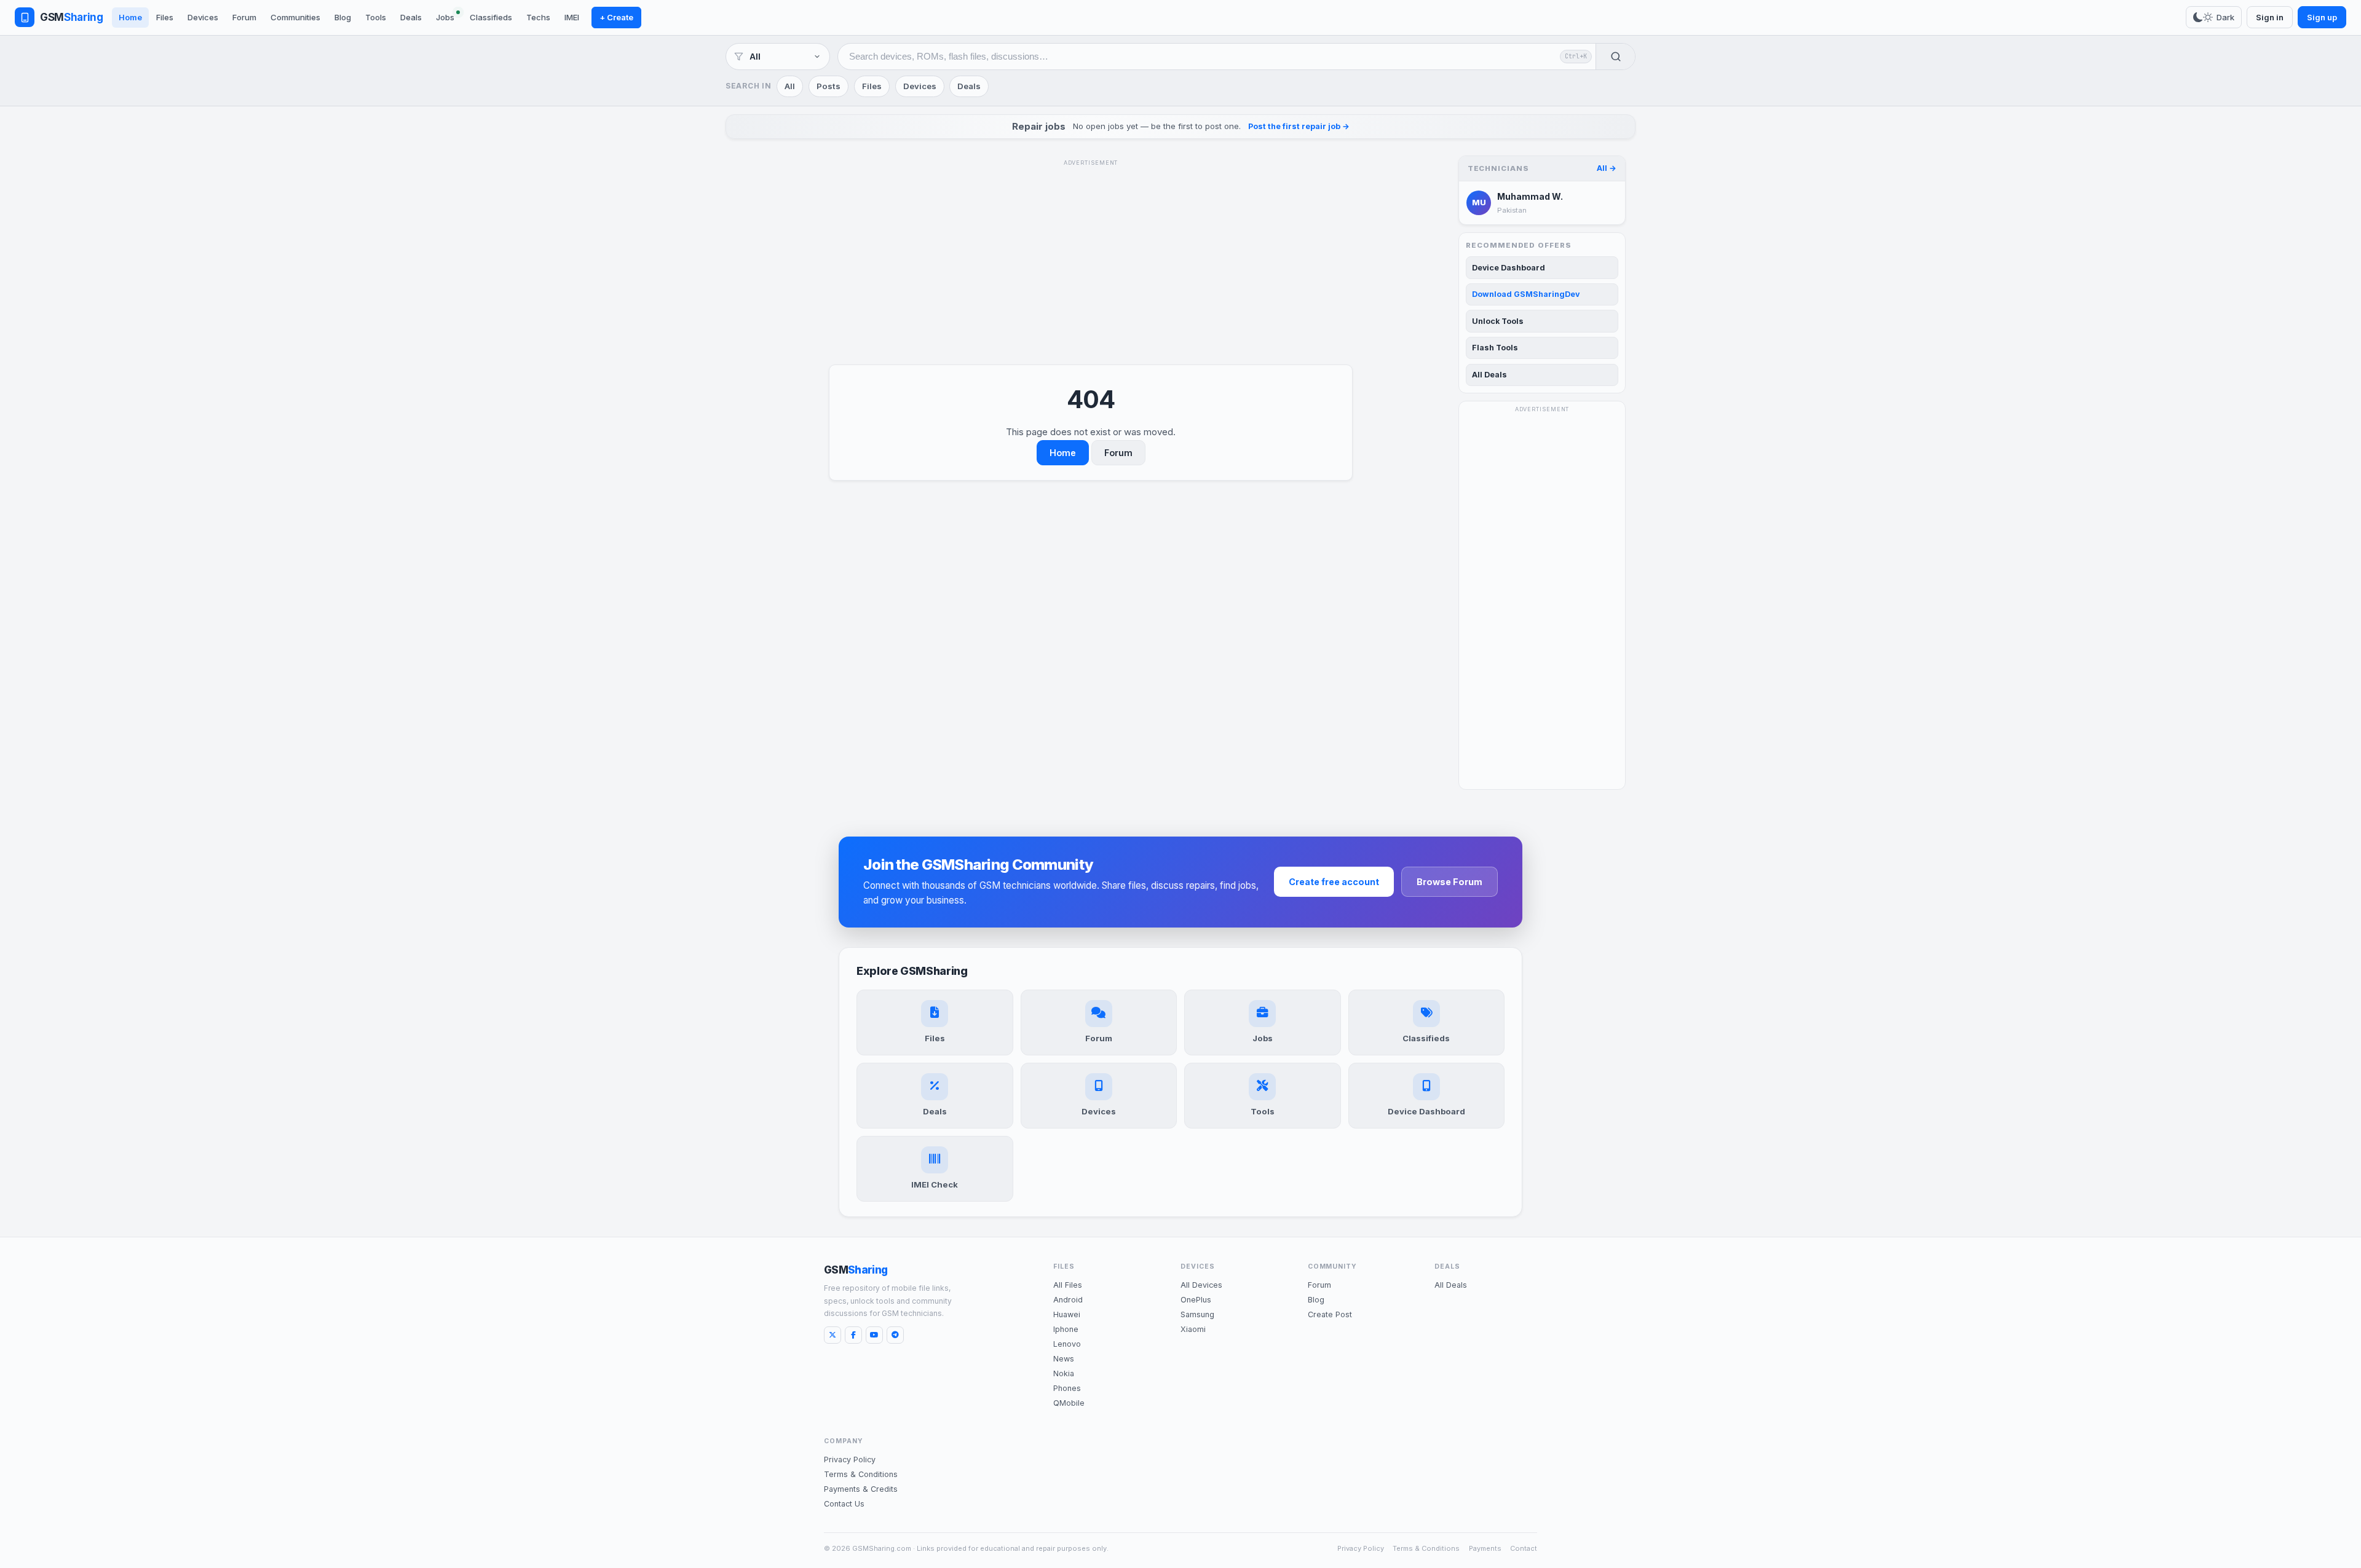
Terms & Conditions (861, 1474)
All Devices (1201, 1285)
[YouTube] (874, 1335)
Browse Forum (1449, 882)
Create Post (1330, 1314)
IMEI (572, 17)
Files (165, 17)
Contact (1524, 1548)
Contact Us (844, 1504)
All (790, 86)
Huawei (1067, 1314)
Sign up (2322, 17)
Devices (203, 17)
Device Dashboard (1509, 268)
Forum (244, 17)
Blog (343, 17)
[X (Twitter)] (832, 1335)
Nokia (1064, 1373)
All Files (1068, 1285)
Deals (411, 17)
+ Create (616, 17)
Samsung (1197, 1314)
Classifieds (491, 17)
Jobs (445, 17)
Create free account (1334, 882)
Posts (829, 86)
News (1064, 1359)
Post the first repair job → (1299, 126)
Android (1068, 1300)
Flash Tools (1495, 348)
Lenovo (1067, 1344)
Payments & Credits (861, 1489)
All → (1607, 168)
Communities (295, 17)
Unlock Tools (1498, 321)
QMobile (1069, 1403)
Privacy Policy (850, 1460)
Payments (1485, 1548)
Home (130, 17)
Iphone (1066, 1329)
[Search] (1615, 57)
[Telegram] (895, 1335)
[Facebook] (853, 1335)
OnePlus (1196, 1300)
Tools (376, 17)
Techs (538, 17)
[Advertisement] (1091, 257)
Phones (1067, 1388)
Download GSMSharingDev (1526, 294)
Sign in (2270, 17)
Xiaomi (1193, 1329)
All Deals (1489, 375)
